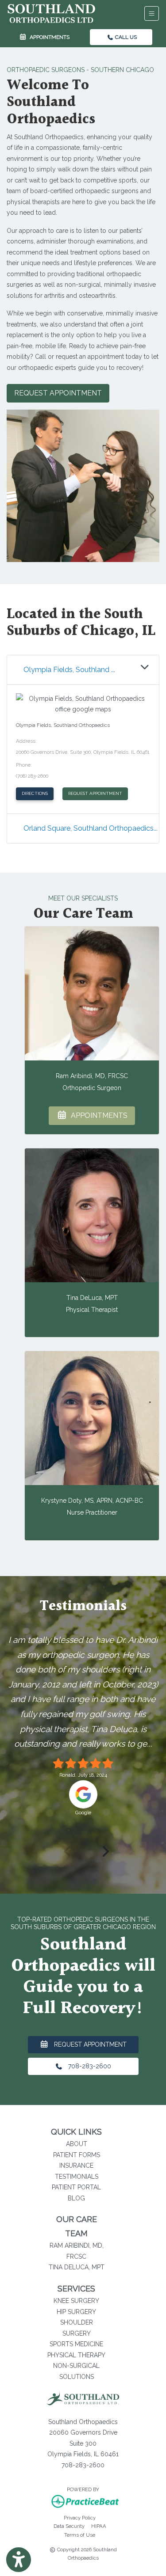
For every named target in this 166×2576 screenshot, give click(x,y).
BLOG (76, 2198)
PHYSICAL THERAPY (76, 2355)
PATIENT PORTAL (76, 2187)
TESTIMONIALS (77, 2177)
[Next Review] (102, 1851)
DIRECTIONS (38, 793)
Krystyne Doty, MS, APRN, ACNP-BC (92, 1501)
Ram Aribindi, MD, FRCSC (92, 1076)
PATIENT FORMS (77, 2155)
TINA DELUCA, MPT (77, 2267)
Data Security (69, 2526)
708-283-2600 (87, 2066)
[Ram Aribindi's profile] (92, 994)
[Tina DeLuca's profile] (92, 1215)
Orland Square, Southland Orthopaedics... (91, 828)
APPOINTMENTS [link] (48, 37)
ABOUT (77, 2144)
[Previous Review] (64, 1851)
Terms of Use (80, 2535)
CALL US (125, 37)
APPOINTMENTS (97, 1115)
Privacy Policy (80, 2517)
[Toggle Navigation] (152, 13)
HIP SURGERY (76, 2312)
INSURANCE (76, 2166)
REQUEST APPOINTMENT (95, 793)
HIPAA (99, 2526)
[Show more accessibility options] (19, 2560)
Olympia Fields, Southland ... (69, 670)
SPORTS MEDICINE (76, 2344)
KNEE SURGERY (76, 2301)
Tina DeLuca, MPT (92, 1298)
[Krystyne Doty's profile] (92, 1418)
